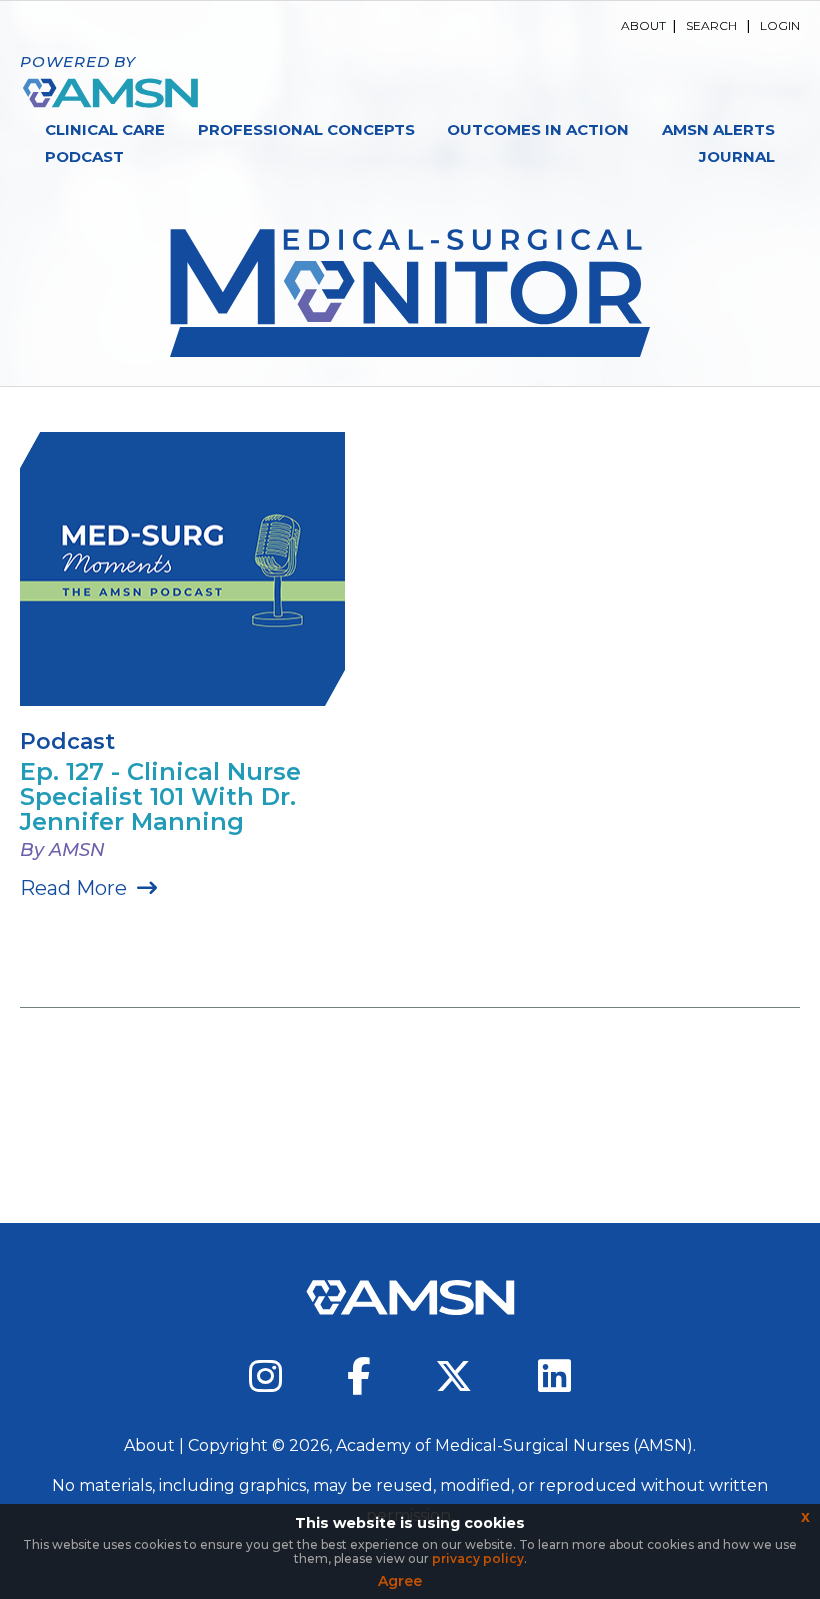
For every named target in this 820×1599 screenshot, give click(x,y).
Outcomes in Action (538, 129)
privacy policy (478, 1558)
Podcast (84, 156)
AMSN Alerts (718, 129)
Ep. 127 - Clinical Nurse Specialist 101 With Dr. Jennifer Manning (160, 796)
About (643, 25)
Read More (73, 888)
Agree (400, 1581)
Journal (737, 156)
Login (780, 25)
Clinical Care (105, 129)
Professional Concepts (306, 129)
